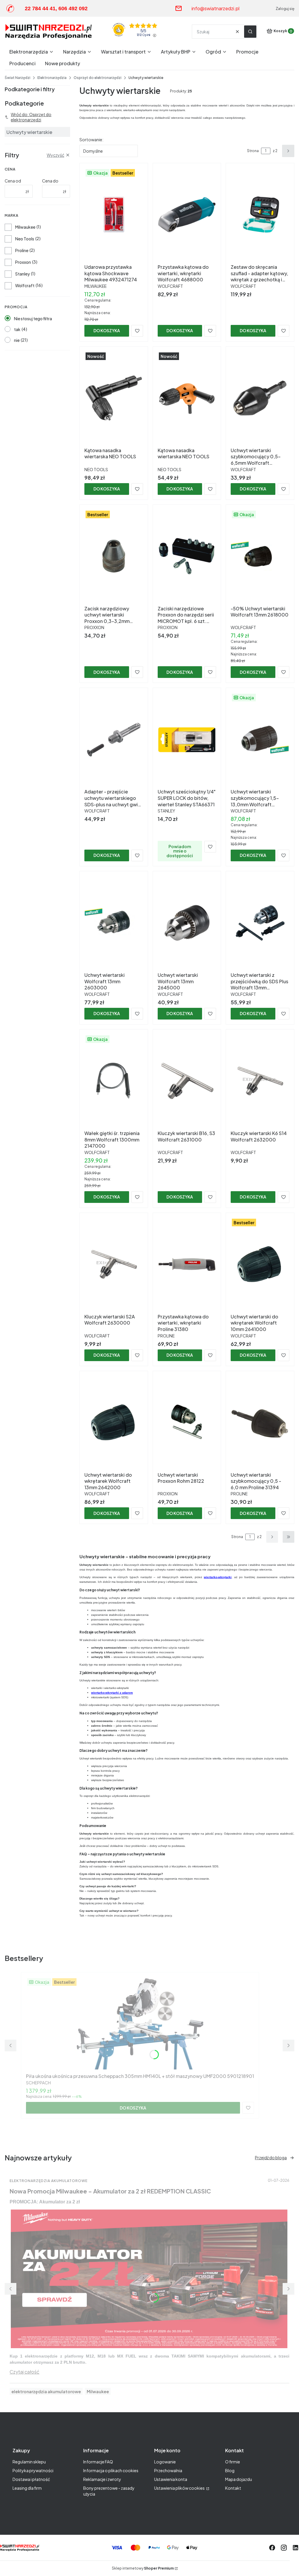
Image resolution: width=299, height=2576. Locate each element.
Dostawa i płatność (31, 2479)
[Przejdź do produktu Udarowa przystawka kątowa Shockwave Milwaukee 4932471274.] (114, 215)
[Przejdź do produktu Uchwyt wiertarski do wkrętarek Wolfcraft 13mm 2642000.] (114, 1423)
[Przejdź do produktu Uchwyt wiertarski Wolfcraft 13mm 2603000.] (114, 923)
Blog (230, 2470)
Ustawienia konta (171, 2479)
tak (17, 329)
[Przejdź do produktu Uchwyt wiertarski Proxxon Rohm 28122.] (187, 1423)
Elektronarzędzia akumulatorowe (49, 2181)
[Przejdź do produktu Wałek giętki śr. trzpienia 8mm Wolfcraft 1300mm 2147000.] (114, 1081)
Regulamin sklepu (29, 2462)
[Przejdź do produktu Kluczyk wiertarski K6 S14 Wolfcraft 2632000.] (260, 1081)
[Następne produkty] (272, 1537)
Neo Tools (25, 239)
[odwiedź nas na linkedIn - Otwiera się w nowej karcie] (295, 2548)
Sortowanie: (91, 140)
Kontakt (233, 2488)
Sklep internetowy (143, 2568)
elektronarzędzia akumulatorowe (46, 2391)
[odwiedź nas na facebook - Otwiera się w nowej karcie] (272, 2548)
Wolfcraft (25, 285)
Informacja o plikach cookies (111, 2470)
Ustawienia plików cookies (180, 2488)
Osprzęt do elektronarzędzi (98, 78)
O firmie (233, 2462)
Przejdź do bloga (271, 2157)
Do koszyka (107, 330)
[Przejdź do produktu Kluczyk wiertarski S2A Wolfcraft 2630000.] (114, 1264)
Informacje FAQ (98, 2462)
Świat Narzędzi (18, 78)
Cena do (50, 181)
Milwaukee (25, 227)
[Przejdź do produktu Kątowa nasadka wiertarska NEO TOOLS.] (114, 398)
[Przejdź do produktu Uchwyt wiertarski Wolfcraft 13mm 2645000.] (187, 923)
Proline (22, 250)
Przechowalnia (168, 2470)
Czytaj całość (25, 2372)
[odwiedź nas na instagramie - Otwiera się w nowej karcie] (284, 2548)
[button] (250, 32)
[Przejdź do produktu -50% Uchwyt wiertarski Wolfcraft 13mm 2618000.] (260, 556)
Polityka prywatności (33, 2470)
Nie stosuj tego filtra (33, 318)
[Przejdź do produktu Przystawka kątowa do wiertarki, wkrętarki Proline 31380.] (187, 1264)
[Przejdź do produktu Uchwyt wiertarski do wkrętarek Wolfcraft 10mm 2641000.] (260, 1264)
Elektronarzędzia (52, 78)
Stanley (22, 274)
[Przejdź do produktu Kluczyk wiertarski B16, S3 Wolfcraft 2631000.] (187, 1081)
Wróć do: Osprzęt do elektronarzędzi (31, 117)
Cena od (13, 181)
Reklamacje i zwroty (102, 2479)
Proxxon (23, 262)
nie (17, 340)
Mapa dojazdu (239, 2479)
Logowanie (165, 2462)
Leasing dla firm (27, 2488)
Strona (253, 151)
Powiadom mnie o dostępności (180, 851)
